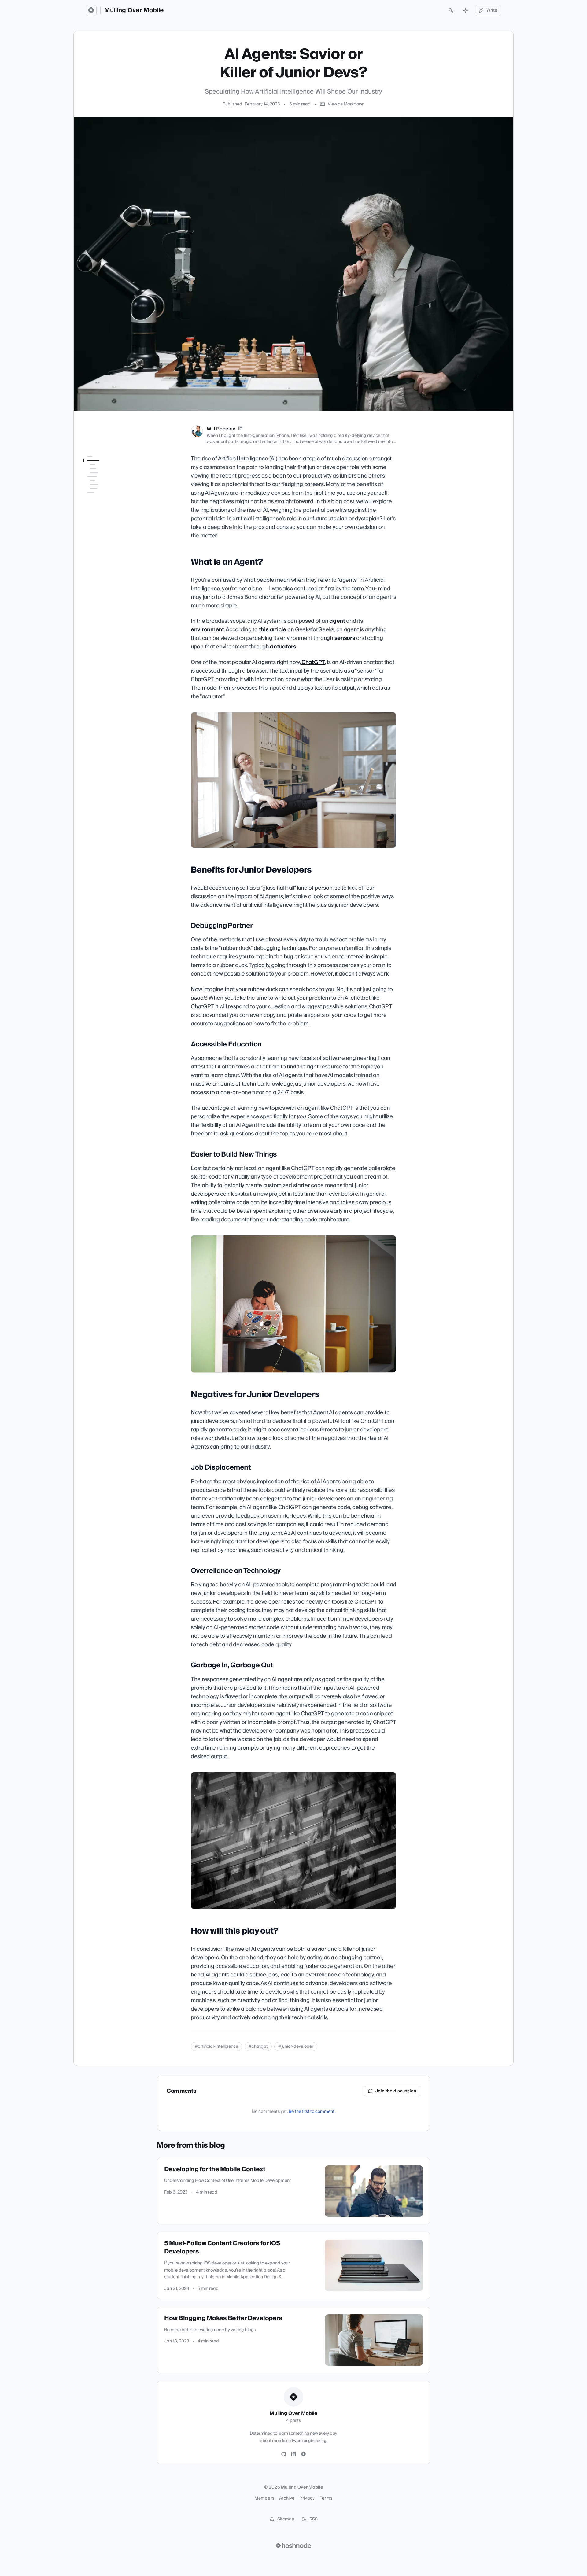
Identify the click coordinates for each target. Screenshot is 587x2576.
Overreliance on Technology (103, 550)
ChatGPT (313, 662)
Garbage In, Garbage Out (109, 565)
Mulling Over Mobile (134, 10)
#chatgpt (258, 2046)
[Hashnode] (303, 2454)
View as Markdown (346, 104)
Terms (326, 2498)
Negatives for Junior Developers (103, 527)
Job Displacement (105, 538)
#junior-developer (296, 2046)
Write (492, 10)
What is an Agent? (101, 469)
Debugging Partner (106, 492)
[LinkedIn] (240, 429)
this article (273, 630)
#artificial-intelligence (216, 2046)
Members (264, 2498)
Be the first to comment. (312, 2112)
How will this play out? (105, 576)
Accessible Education (109, 500)
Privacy (307, 2498)
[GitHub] (284, 2454)
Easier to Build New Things (106, 512)
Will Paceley (221, 429)
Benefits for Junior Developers (103, 480)
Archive (287, 2498)
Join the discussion (396, 2091)
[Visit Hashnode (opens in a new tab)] (293, 2545)
